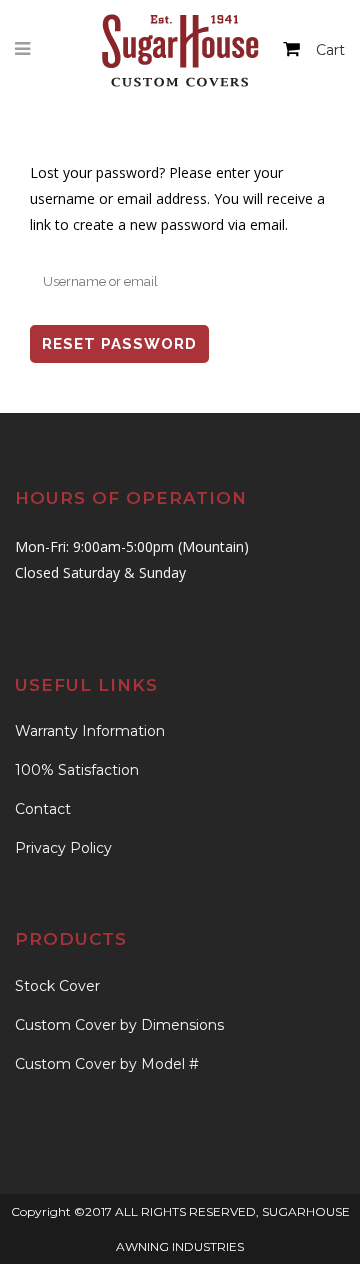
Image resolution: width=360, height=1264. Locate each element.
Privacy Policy (63, 848)
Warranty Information (90, 731)
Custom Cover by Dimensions (119, 1025)
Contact (43, 809)
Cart (330, 50)
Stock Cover (57, 986)
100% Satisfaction (77, 770)
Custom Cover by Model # (107, 1064)
